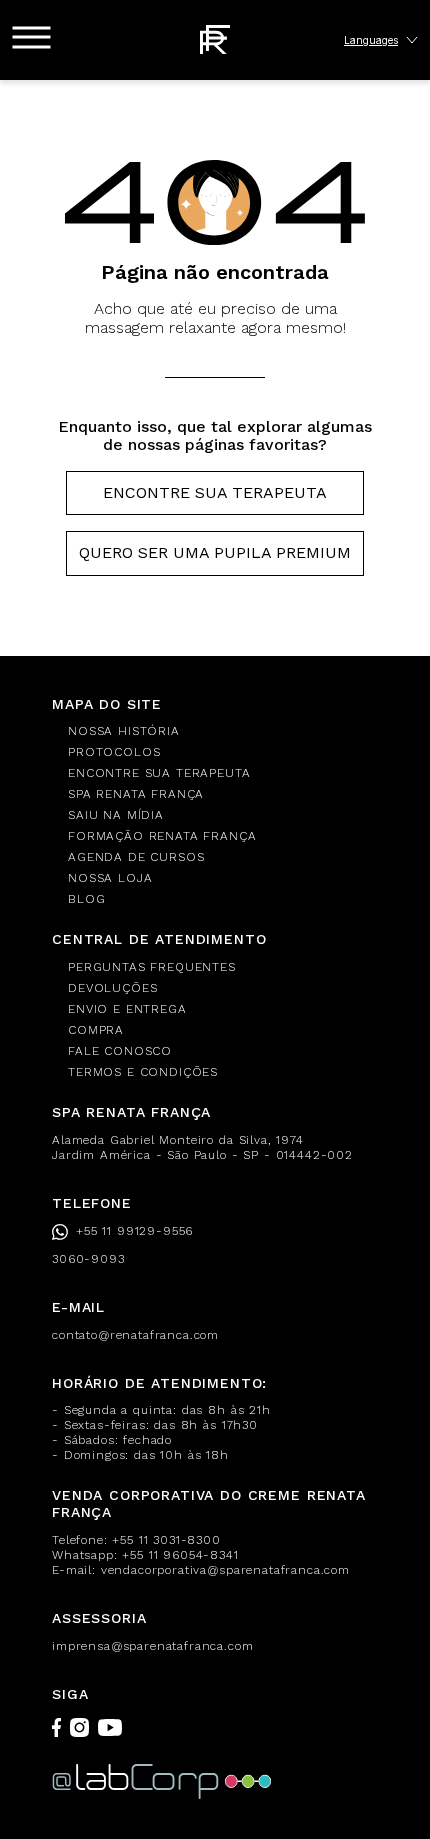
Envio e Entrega (127, 1009)
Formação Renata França (162, 836)
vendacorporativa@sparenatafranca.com (225, 1570)
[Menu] (31, 37)
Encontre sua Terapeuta (215, 492)
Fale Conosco (120, 1051)
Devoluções (112, 988)
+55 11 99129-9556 (134, 1231)
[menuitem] (223, 731)
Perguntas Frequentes (152, 967)
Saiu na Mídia (116, 815)
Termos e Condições (143, 1072)
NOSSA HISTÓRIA (124, 731)
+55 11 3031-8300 (166, 1540)
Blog (86, 899)
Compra (96, 1030)
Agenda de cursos (136, 857)
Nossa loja (110, 878)
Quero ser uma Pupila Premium (215, 552)
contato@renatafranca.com (135, 1335)
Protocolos (114, 752)
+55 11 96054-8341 (180, 1555)
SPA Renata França (136, 794)
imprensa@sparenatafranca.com (153, 1646)
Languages (371, 40)
